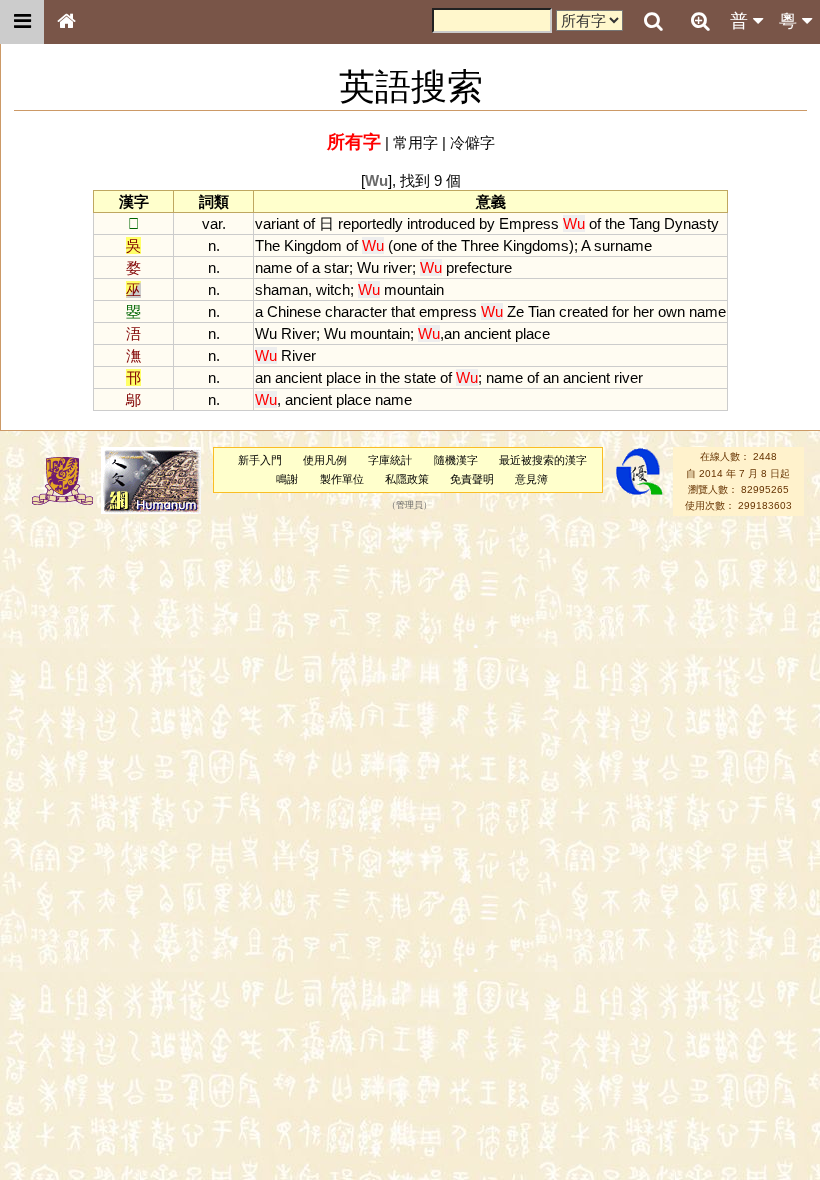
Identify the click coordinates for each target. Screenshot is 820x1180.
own (671, 311)
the (615, 223)
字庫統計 (390, 460)
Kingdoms (536, 245)
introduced (441, 223)
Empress (529, 223)
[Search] (653, 22)
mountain (414, 289)
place (532, 333)
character (356, 311)
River (298, 333)
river (397, 267)
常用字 (415, 142)
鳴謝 (287, 479)
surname (623, 245)
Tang (644, 223)
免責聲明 (472, 479)
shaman (281, 289)
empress (448, 311)
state (420, 377)
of (309, 223)
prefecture (479, 267)
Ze (515, 311)
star (336, 267)
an (452, 333)
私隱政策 (407, 479)
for (620, 311)
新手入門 (260, 460)
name (273, 267)
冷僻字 (472, 142)
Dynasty (691, 223)
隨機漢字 (456, 460)
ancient (487, 333)
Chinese (294, 311)
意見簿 (531, 479)
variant (277, 223)
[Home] (66, 22)
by (487, 223)
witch (333, 289)
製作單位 (342, 479)
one (405, 245)
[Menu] (22, 22)
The (267, 245)
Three (480, 245)
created (583, 311)
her (643, 311)
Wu (368, 267)
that (403, 311)
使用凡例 (325, 460)
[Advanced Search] (700, 21)
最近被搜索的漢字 (543, 460)
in (370, 377)
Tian (541, 311)
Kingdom (313, 245)
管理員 (409, 506)
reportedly (370, 223)
